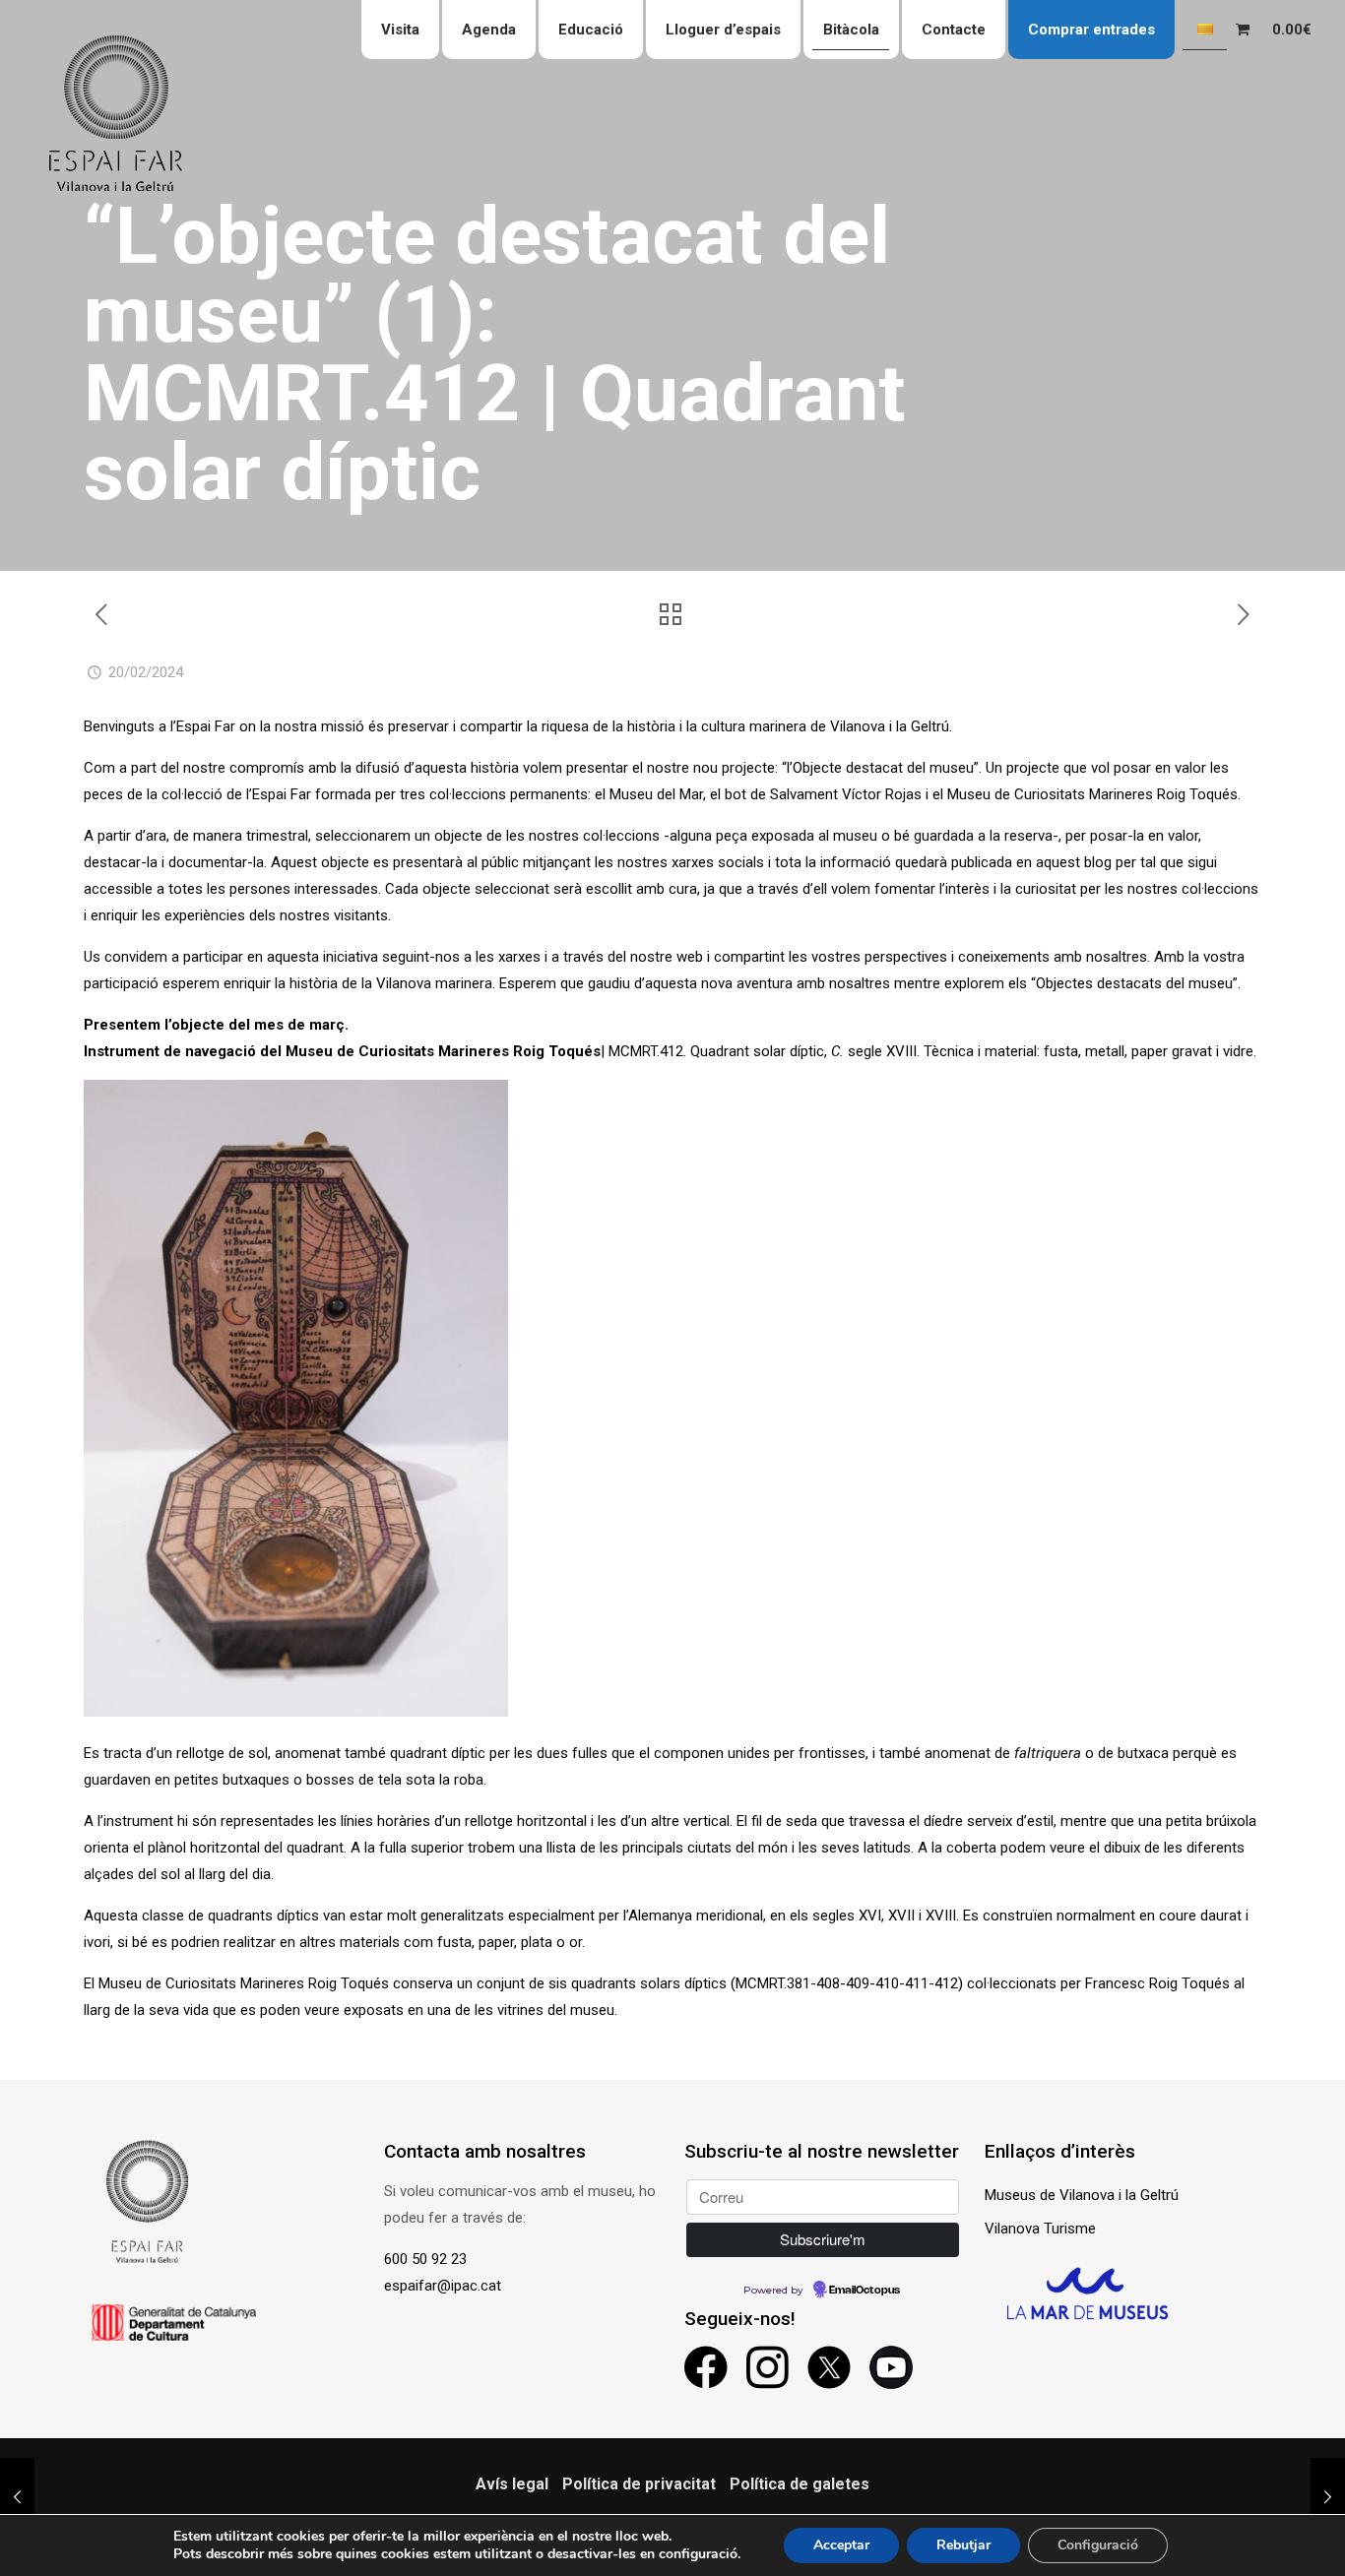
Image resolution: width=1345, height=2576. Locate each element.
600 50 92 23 (425, 2259)
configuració (698, 2554)
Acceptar (841, 2545)
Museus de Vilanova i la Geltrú (1082, 2195)
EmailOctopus (865, 2291)
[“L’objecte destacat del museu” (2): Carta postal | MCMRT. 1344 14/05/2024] (1328, 2497)
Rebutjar (963, 2545)
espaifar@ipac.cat (443, 2286)
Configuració (1098, 2545)
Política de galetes (800, 2484)
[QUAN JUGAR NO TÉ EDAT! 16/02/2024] (17, 2497)
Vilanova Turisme (1040, 2229)
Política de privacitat (639, 2484)
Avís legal (512, 2484)
